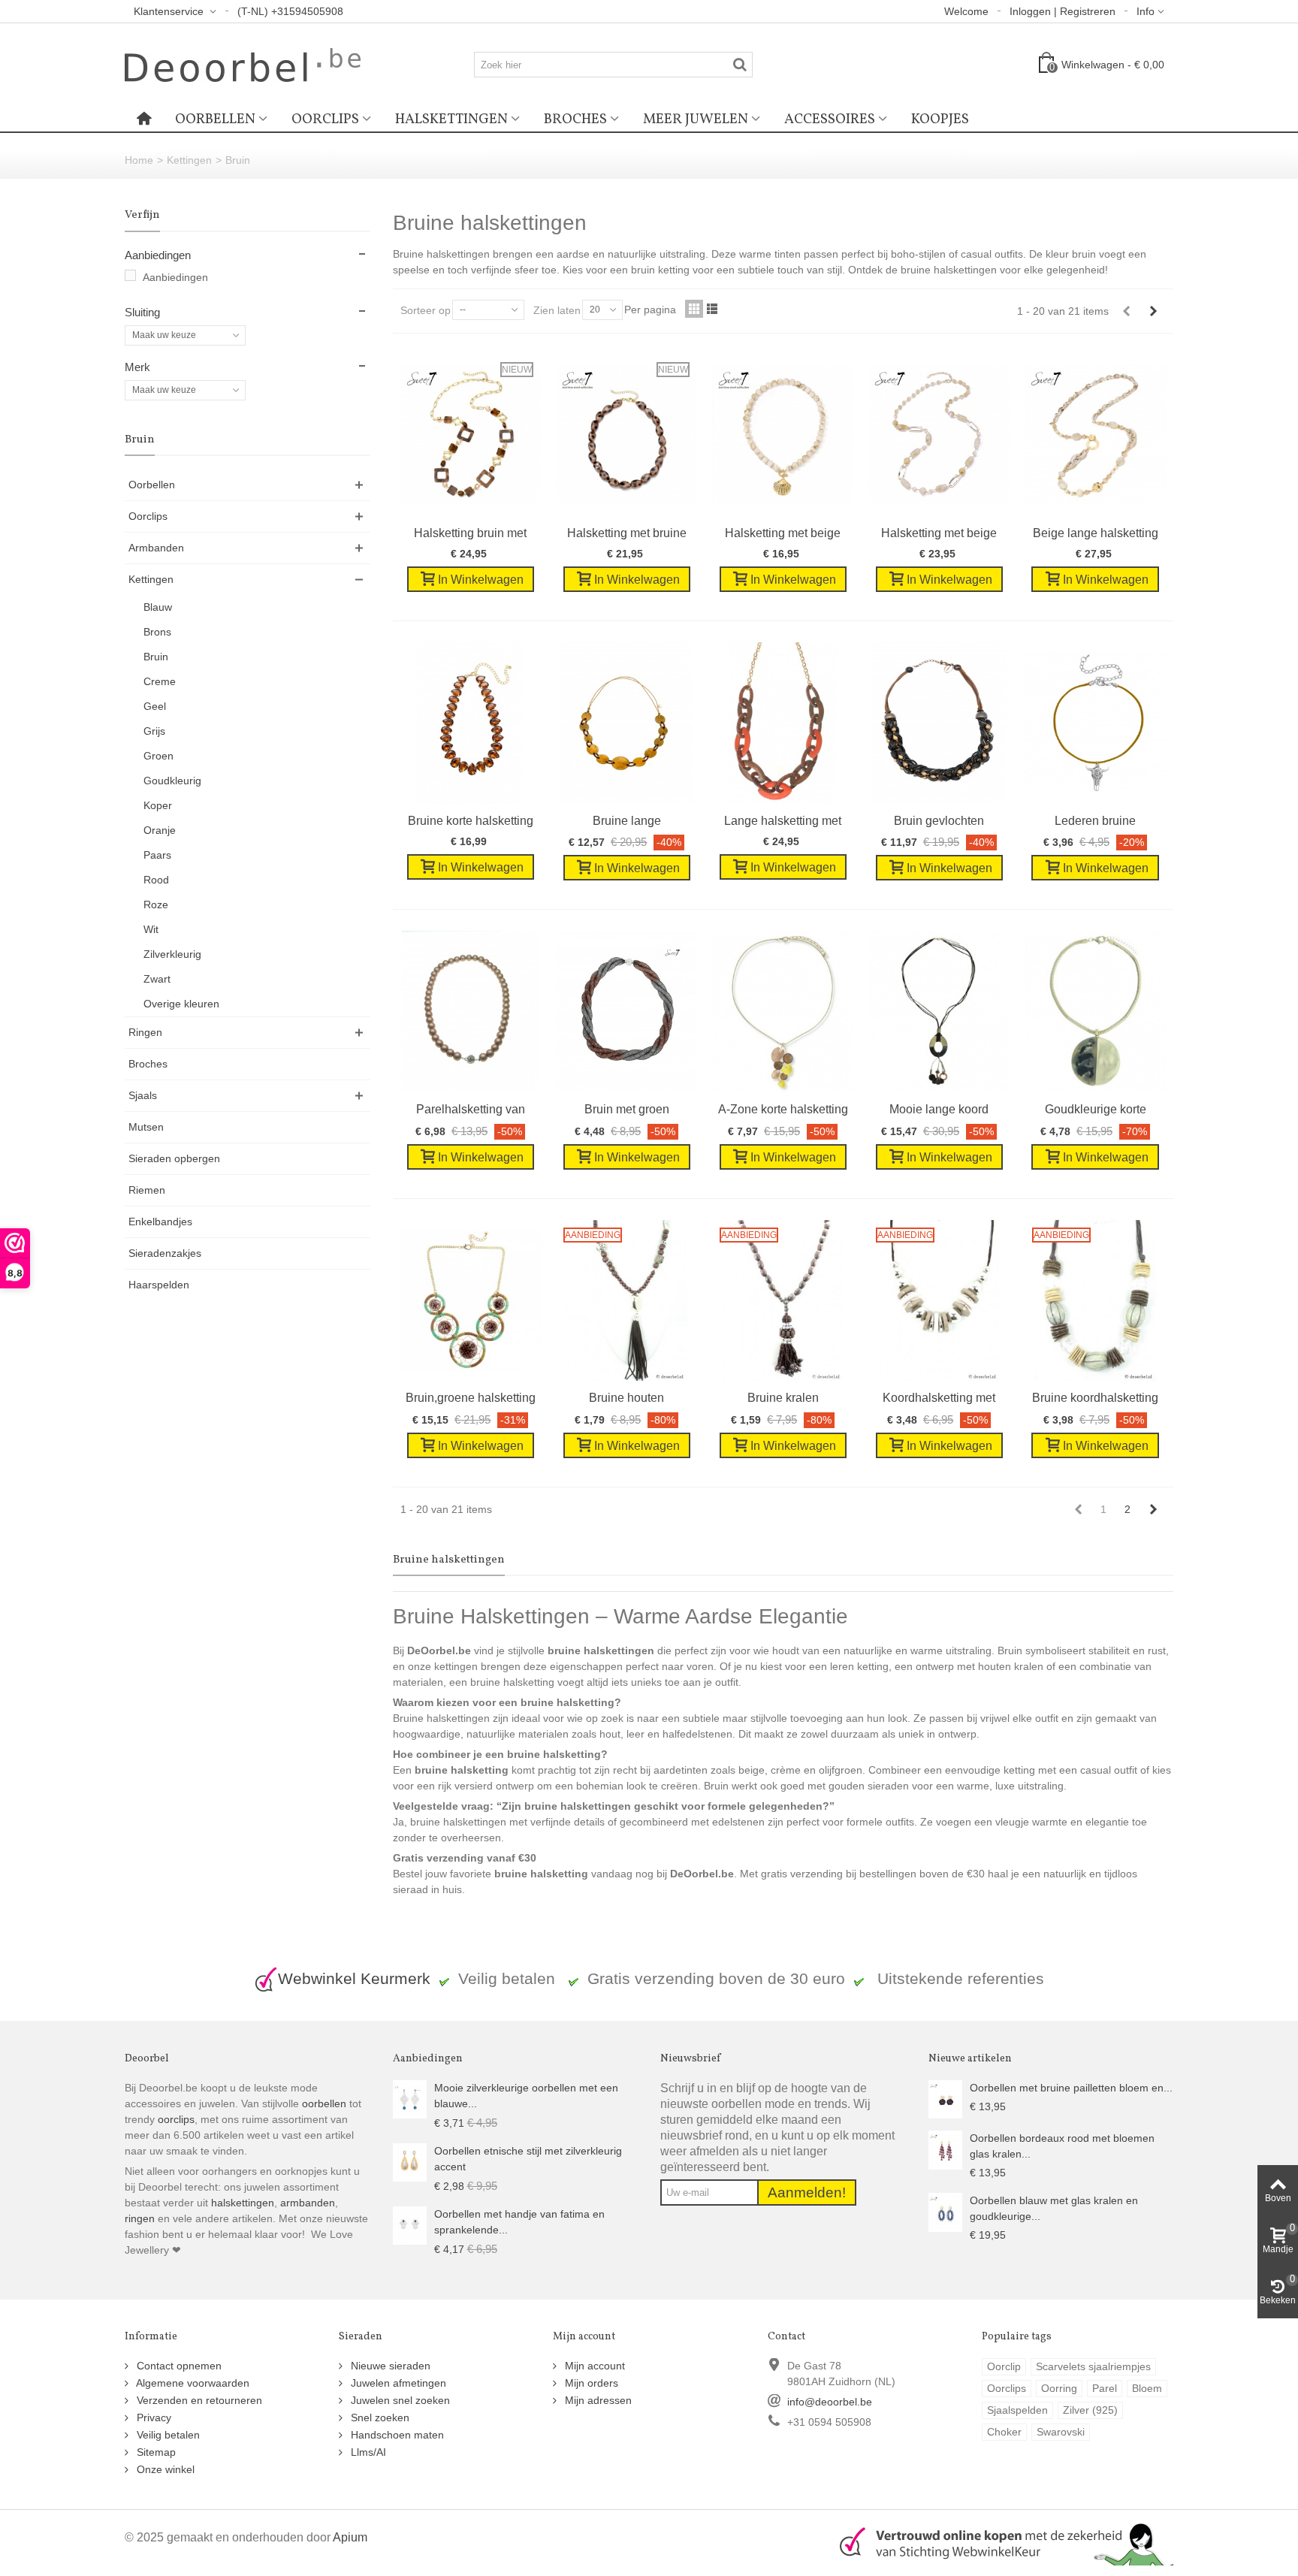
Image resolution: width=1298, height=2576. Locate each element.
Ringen (145, 1032)
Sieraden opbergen (174, 1158)
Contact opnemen (178, 2366)
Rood (156, 880)
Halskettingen (451, 119)
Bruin (156, 657)
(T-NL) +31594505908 (290, 11)
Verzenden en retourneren (198, 2400)
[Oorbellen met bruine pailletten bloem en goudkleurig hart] (945, 2098)
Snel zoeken (379, 2417)
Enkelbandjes (160, 1222)
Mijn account (593, 2366)
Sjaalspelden (1017, 2410)
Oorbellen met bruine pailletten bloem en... (1071, 2088)
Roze (156, 904)
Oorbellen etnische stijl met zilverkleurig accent (528, 2159)
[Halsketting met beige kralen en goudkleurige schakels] (939, 435)
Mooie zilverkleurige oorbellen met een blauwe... (526, 2096)
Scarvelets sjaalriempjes (1093, 2366)
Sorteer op (426, 310)
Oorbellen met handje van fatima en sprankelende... (519, 2222)
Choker (1004, 2432)
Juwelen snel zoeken (399, 2400)
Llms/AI (367, 2452)
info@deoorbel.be (830, 2402)
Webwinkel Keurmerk (354, 1978)
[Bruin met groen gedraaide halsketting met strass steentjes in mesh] (626, 1012)
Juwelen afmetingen (397, 2383)
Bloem (1147, 2388)
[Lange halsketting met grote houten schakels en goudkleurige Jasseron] (783, 723)
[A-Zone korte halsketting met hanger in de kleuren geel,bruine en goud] (783, 1012)
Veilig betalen (167, 2435)
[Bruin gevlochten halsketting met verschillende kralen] (939, 723)
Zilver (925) (1090, 2410)
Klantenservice (170, 11)
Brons (157, 632)
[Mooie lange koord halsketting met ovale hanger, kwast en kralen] (939, 1012)
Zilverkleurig (172, 954)
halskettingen (243, 2203)
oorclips (176, 2119)
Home (139, 160)
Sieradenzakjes (165, 1253)
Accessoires (830, 119)
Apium (350, 2537)
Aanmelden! (807, 2192)
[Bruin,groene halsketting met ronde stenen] (471, 1301)
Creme (160, 681)
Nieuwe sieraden (389, 2366)
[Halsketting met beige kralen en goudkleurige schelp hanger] (783, 435)
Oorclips (325, 119)
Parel (1105, 2388)
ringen (140, 2218)
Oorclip (1004, 2366)
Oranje (160, 830)
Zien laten (557, 310)
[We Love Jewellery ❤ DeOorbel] (243, 64)
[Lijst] (712, 309)
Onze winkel (164, 2469)
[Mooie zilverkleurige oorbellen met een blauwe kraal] (410, 2098)
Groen (158, 756)
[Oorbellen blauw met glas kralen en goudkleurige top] (945, 2212)
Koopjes (940, 119)
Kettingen (189, 160)
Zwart (157, 979)
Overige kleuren (181, 1004)
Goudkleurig (172, 781)
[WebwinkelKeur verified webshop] (998, 2541)
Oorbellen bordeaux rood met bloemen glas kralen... (1062, 2146)
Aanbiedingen (175, 277)
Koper (158, 805)
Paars (157, 855)
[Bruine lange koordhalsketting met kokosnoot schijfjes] (626, 723)
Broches (575, 119)
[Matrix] (694, 309)
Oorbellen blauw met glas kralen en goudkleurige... (1054, 2208)
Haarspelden (159, 1285)
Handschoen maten (396, 2435)
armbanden (308, 2203)
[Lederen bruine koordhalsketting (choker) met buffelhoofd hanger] (1095, 723)
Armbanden (156, 548)
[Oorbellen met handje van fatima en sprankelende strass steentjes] (410, 2224)
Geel (155, 706)
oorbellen (323, 2103)
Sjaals (143, 1095)
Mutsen (146, 1127)
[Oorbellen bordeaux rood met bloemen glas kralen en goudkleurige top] (945, 2149)
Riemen (147, 1190)
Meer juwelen (696, 119)
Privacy (152, 2417)
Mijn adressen (597, 2400)
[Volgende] (1153, 311)
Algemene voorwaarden (192, 2383)
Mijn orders (590, 2383)
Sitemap (155, 2452)
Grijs (154, 731)
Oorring (1059, 2388)
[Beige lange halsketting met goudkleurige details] (1095, 435)
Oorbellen (215, 119)
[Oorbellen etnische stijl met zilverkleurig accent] (410, 2161)
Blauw (158, 607)
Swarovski (1061, 2432)
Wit (151, 929)
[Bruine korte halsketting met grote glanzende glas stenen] (471, 723)
